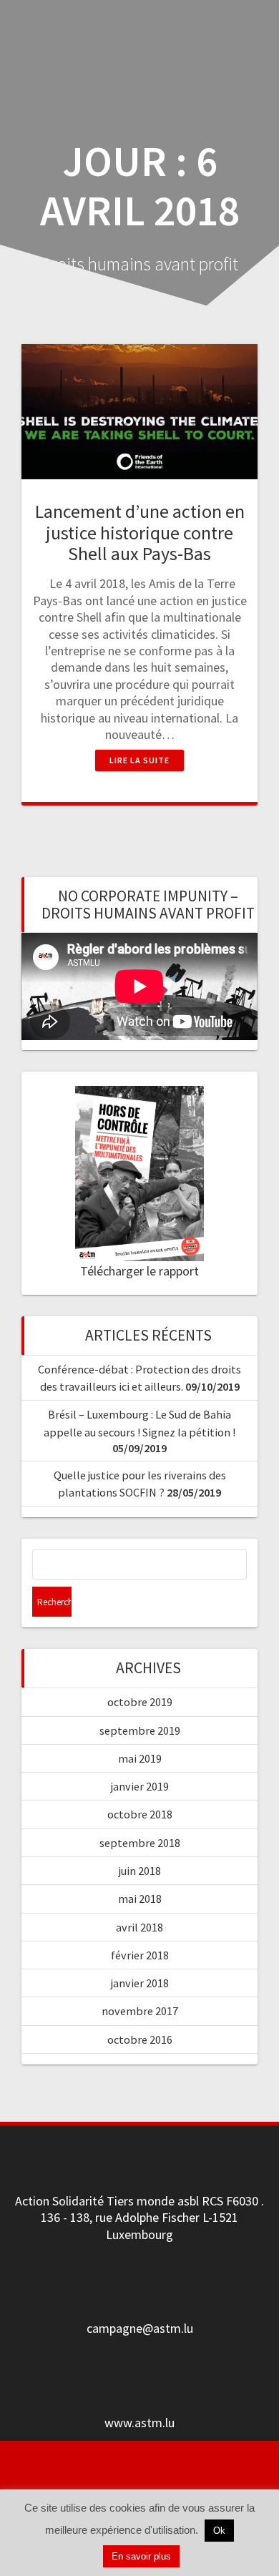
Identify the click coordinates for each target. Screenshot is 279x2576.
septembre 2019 (140, 1730)
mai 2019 (140, 1758)
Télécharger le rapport (139, 1271)
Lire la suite (139, 760)
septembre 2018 (140, 1843)
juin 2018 (140, 1871)
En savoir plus (141, 2556)
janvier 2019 (140, 1786)
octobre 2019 (140, 1702)
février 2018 (140, 1955)
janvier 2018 (140, 1983)
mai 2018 (140, 1899)
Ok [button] (219, 2531)
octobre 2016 (140, 2039)
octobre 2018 (140, 1814)
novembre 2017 (140, 2011)
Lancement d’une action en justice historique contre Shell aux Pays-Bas (140, 533)
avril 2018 (139, 1927)
